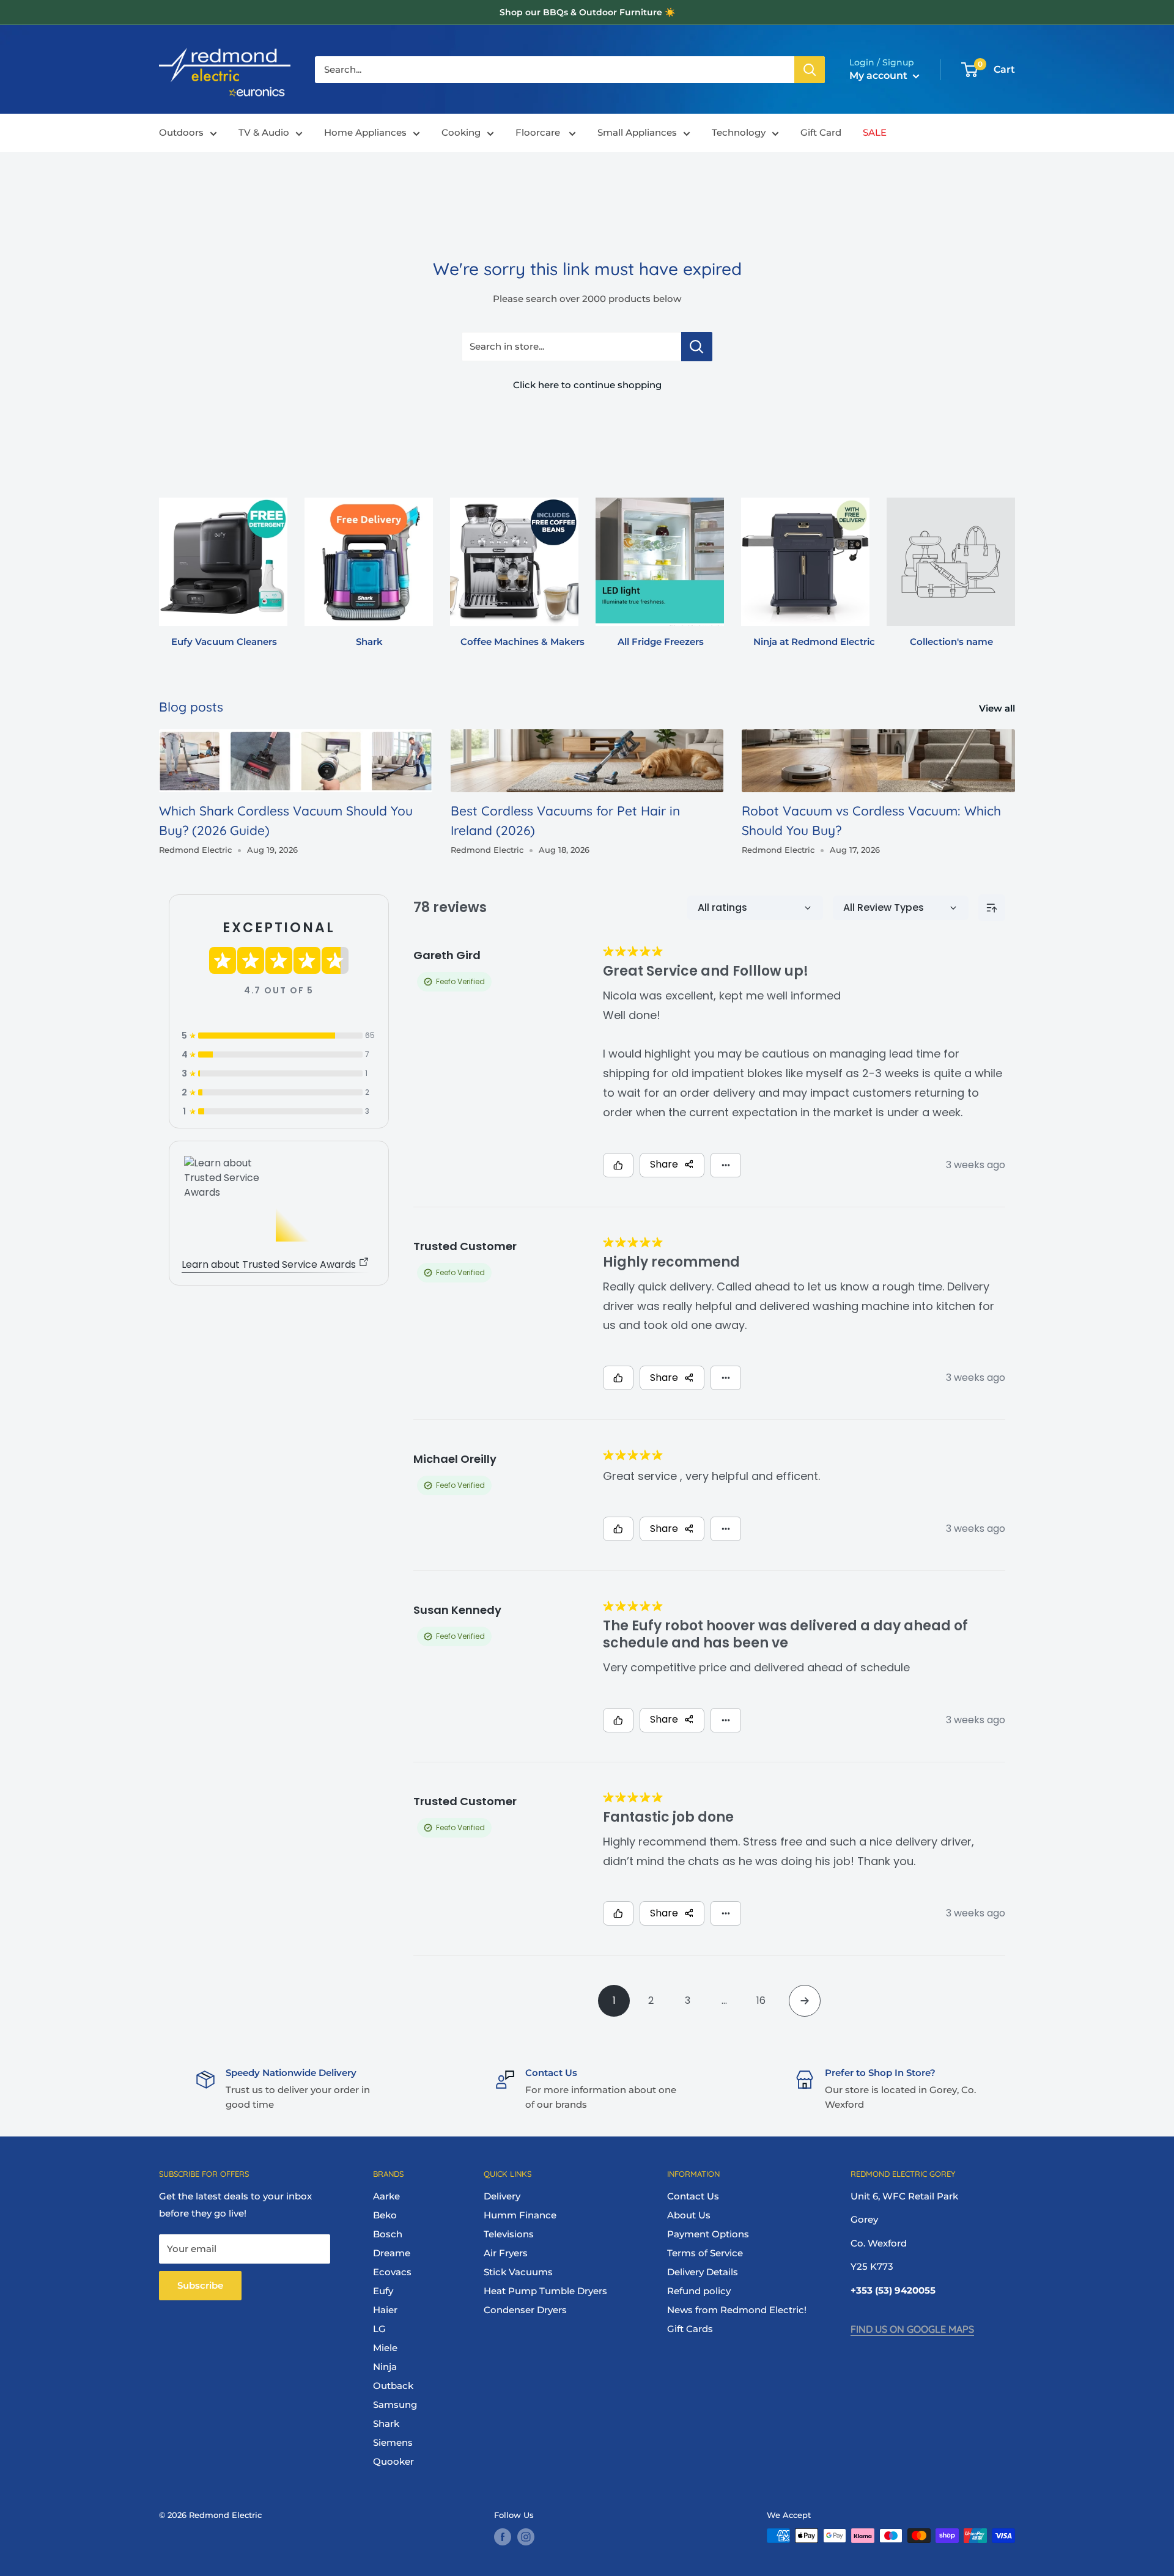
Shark (386, 2423)
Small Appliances (637, 133)
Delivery (502, 2196)
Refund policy (699, 2291)
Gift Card (821, 133)
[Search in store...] (697, 347)
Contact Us (693, 2196)
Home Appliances (365, 133)
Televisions (509, 2234)
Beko (385, 2215)
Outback (393, 2386)
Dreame (392, 2253)
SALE (875, 133)
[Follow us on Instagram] (526, 2537)
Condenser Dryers (525, 2310)
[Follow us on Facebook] (503, 2537)
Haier (385, 2310)
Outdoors (181, 133)
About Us (689, 2215)
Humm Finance (520, 2215)
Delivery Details (703, 2272)
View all (998, 708)
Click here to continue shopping (587, 385)
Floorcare (539, 133)
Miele (385, 2348)
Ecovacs (392, 2272)
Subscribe (200, 2285)
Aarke (386, 2196)
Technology (739, 133)
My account (880, 75)
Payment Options (708, 2234)
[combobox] (555, 70)
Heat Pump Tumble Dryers (545, 2291)
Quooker (393, 2461)
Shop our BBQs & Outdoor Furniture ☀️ (587, 12)
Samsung (395, 2405)
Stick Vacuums (518, 2272)
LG (379, 2329)
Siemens (393, 2442)
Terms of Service (705, 2253)
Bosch (388, 2234)
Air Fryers (506, 2253)
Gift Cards (690, 2329)
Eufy (383, 2291)
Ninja (385, 2367)
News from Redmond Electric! (737, 2310)
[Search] (810, 70)
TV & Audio (264, 133)
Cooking (461, 133)
